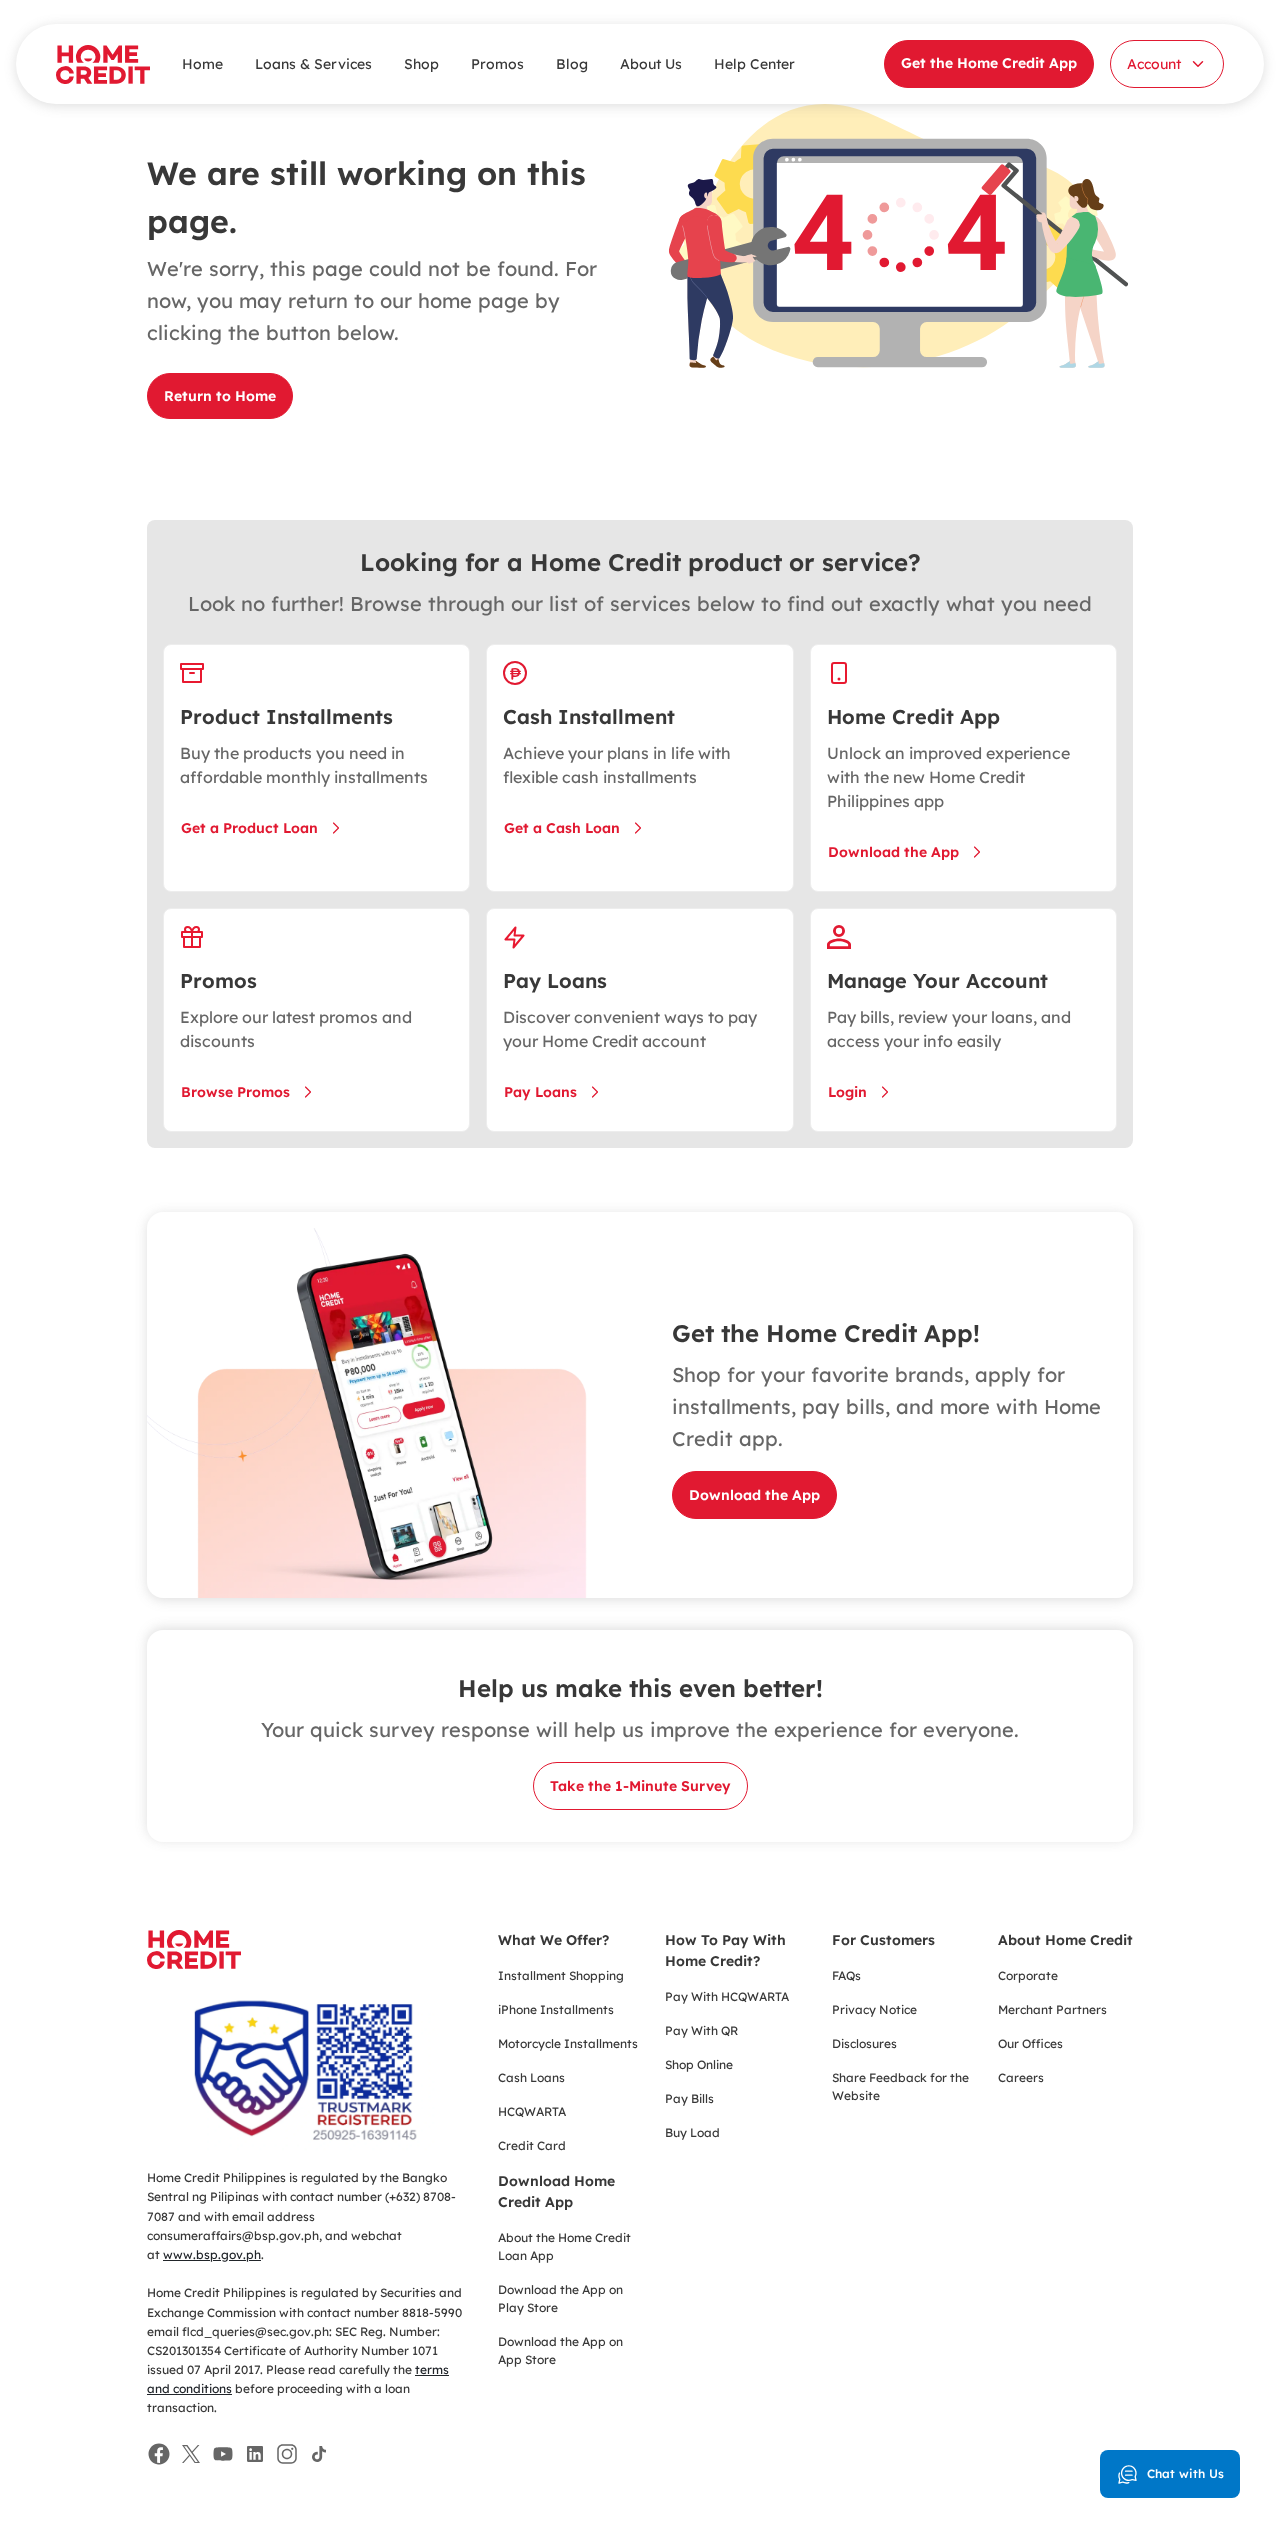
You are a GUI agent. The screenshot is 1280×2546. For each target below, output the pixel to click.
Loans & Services (313, 64)
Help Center (754, 64)
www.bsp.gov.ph (212, 2254)
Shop (421, 64)
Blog (572, 64)
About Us (651, 64)
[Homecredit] (194, 1959)
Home (202, 64)
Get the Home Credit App (989, 63)
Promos (497, 64)
